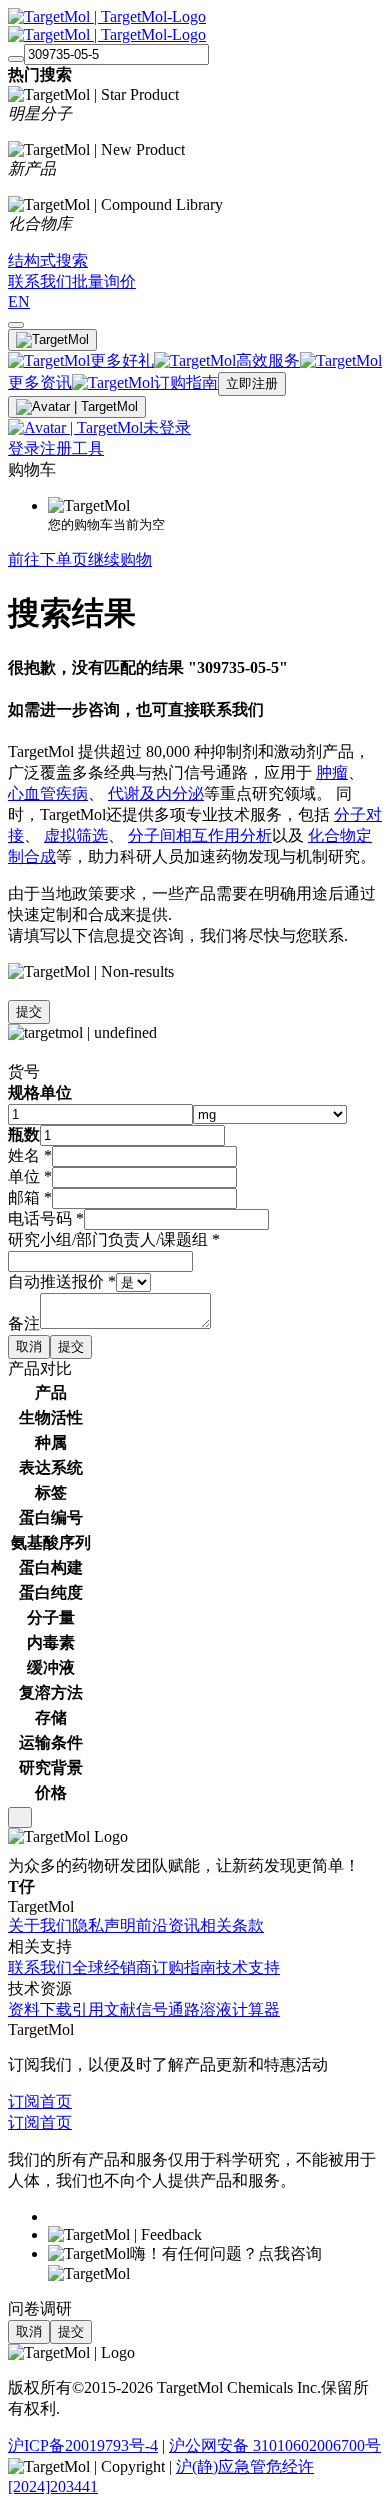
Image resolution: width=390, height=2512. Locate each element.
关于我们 (40, 1925)
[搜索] (16, 59)
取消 (29, 1346)
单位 (30, 1176)
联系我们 (40, 1967)
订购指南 (184, 1967)
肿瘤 (332, 772)
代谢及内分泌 (156, 793)
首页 (56, 2101)
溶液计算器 (240, 2009)
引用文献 (104, 2009)
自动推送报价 (62, 1281)
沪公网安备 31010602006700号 (275, 2445)
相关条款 (232, 1925)
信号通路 (168, 2009)
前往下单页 (48, 559)
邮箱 (30, 1197)
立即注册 (252, 383)
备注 (24, 1323)
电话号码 (46, 1218)
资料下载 (40, 2009)
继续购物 (120, 559)
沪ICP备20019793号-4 (83, 2445)
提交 (29, 1011)
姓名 (30, 1155)
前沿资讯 (168, 1925)
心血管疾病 (48, 793)
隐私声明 (104, 1925)
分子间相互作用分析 (200, 835)
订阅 (24, 2101)
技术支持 (248, 1967)
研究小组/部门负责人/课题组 (114, 1239)
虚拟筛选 (76, 835)
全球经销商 (112, 1967)
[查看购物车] (16, 325)
